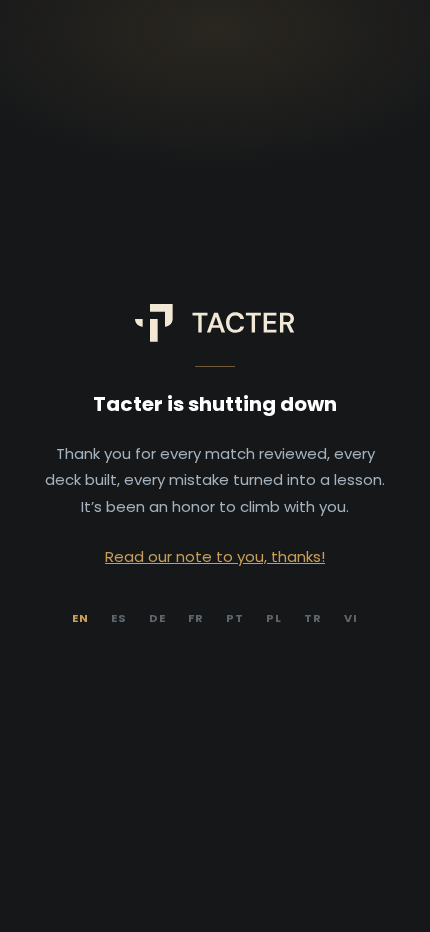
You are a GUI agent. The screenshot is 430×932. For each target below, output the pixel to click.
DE (157, 618)
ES (119, 618)
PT (235, 618)
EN (80, 618)
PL (274, 618)
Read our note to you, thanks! (215, 556)
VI (351, 618)
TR (313, 618)
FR (196, 618)
